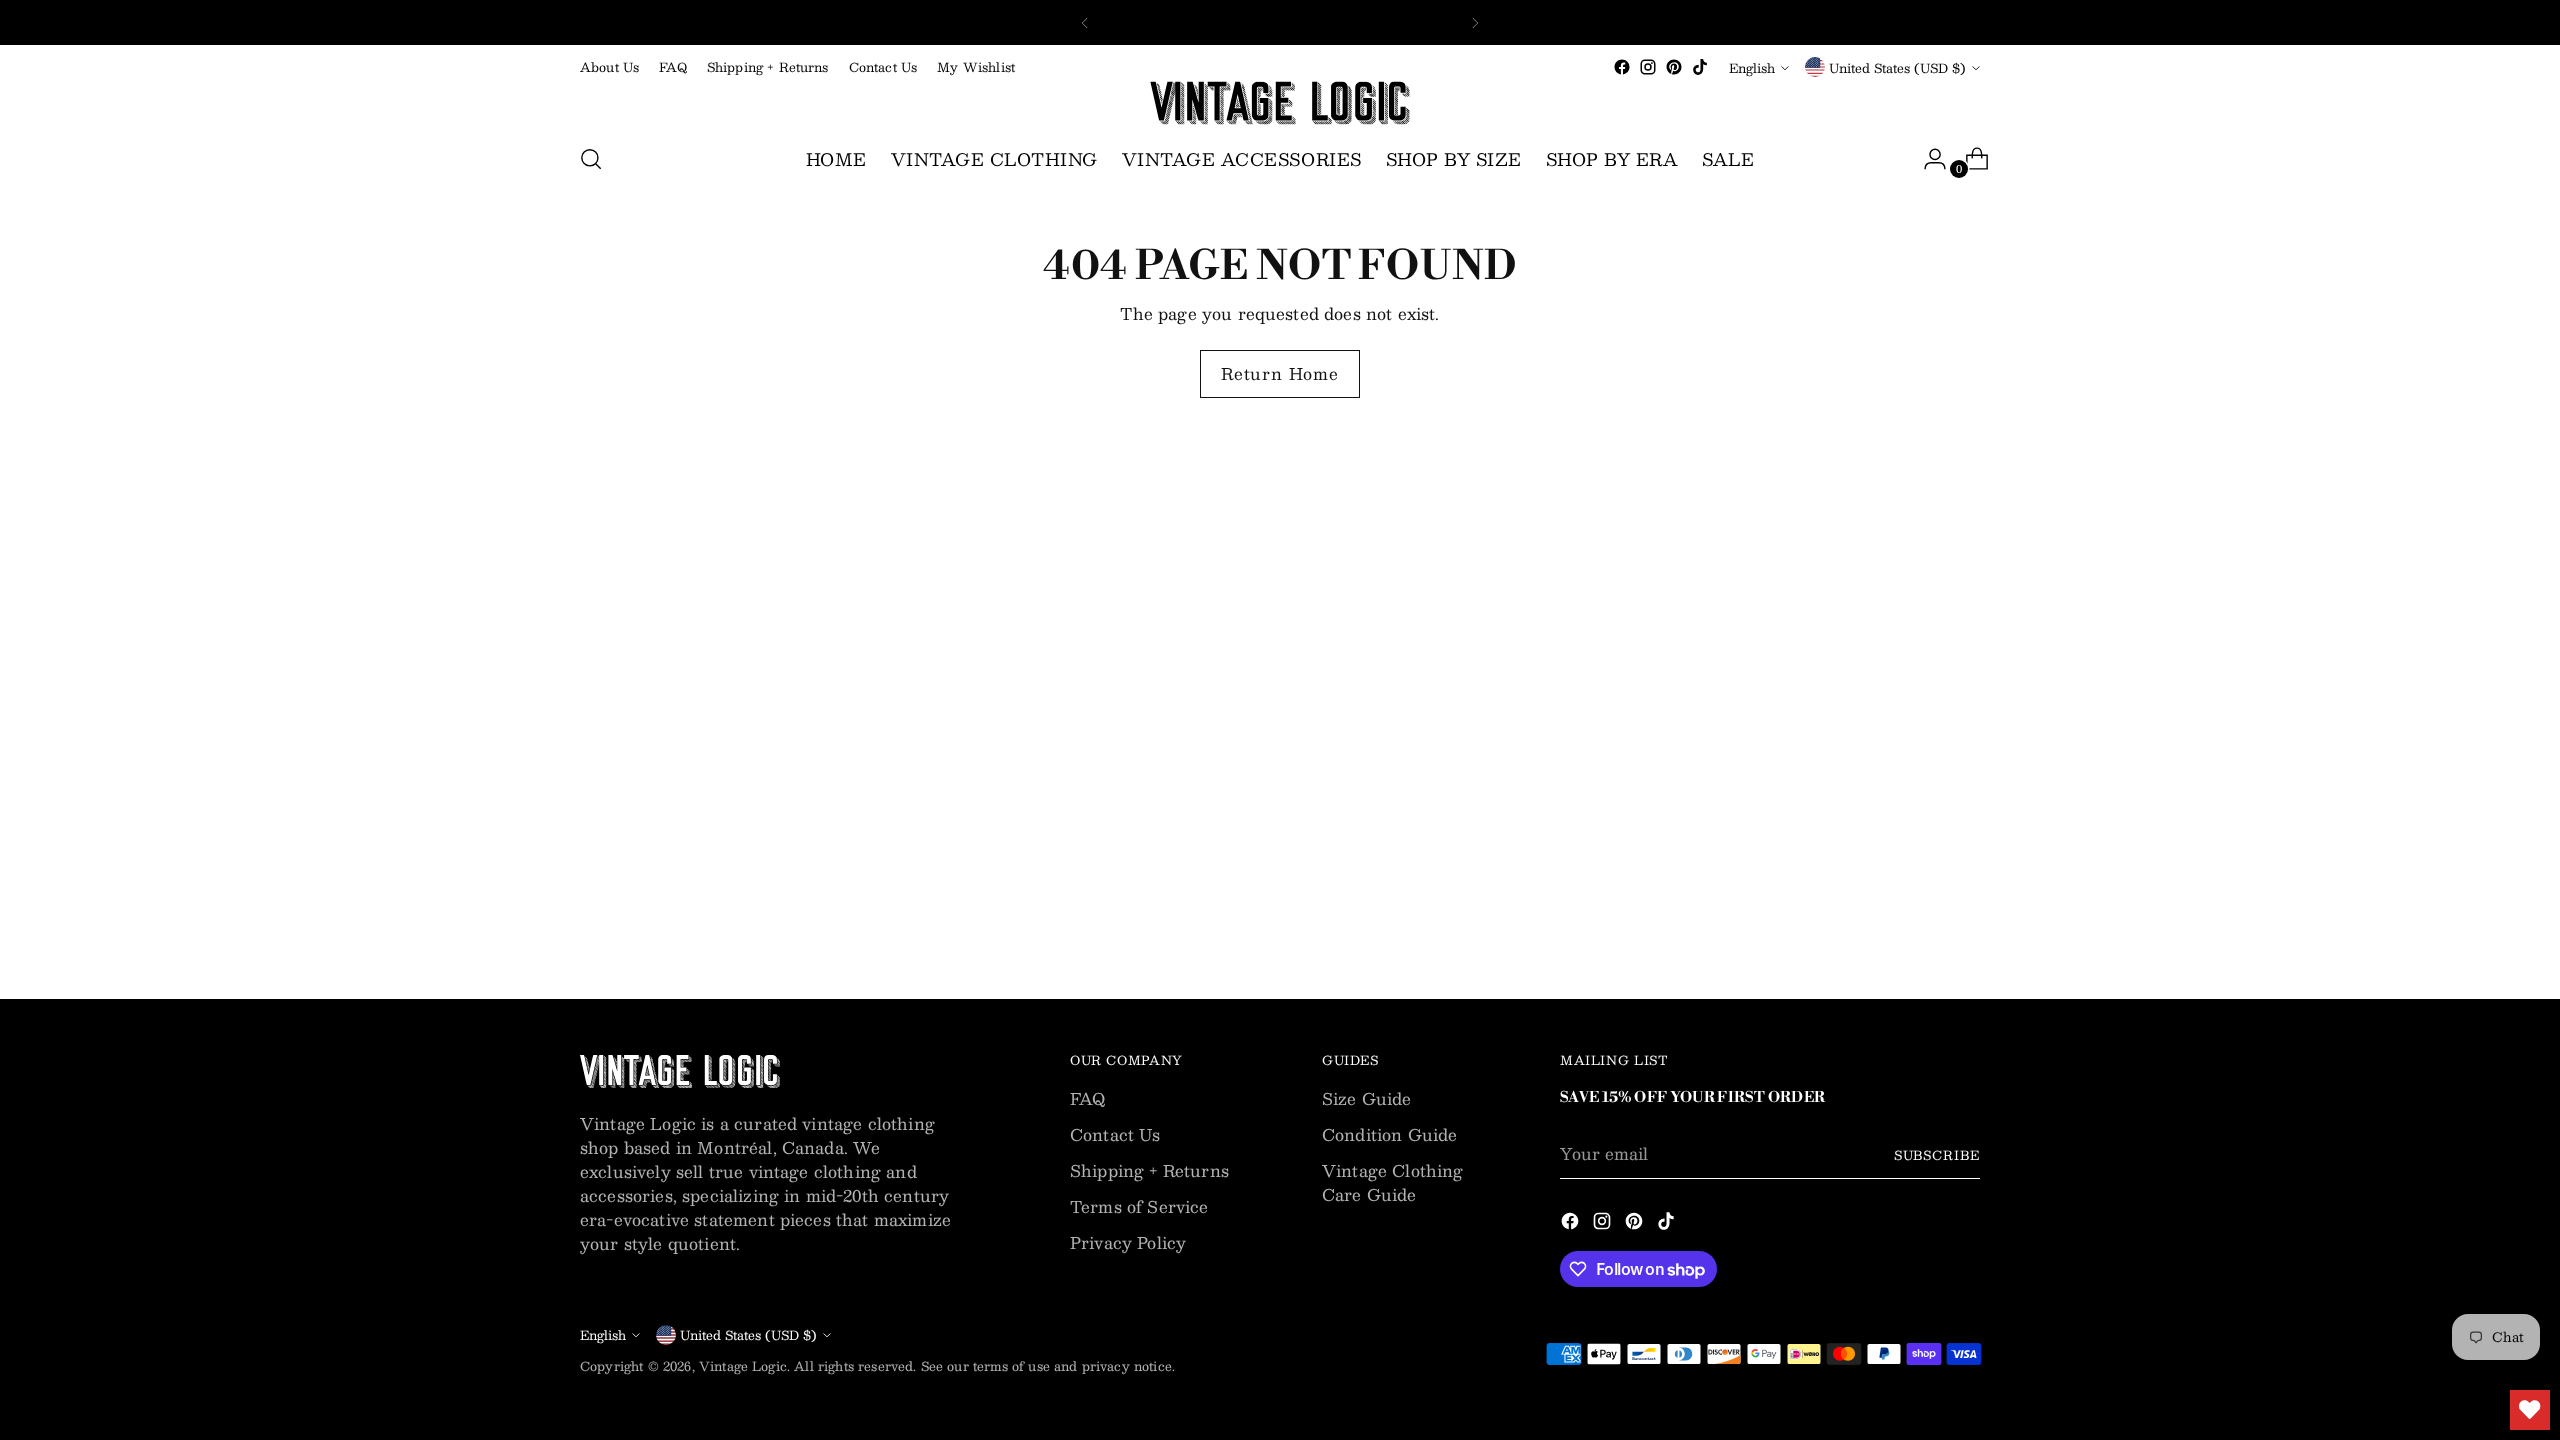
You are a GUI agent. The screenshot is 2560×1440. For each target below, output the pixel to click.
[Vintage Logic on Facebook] (1622, 67)
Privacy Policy (1128, 1242)
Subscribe (1937, 1154)
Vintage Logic (743, 1365)
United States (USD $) (1897, 67)
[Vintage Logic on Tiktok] (1700, 67)
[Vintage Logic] (1280, 103)
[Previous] (1085, 22)
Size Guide (1367, 1098)
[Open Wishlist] (2530, 1410)
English (1752, 67)
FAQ (1087, 1098)
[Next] (1475, 22)
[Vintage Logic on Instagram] (1648, 67)
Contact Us (1115, 1134)
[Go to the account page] (1927, 159)
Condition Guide (1389, 1134)
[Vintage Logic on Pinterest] (1674, 67)
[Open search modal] (591, 159)
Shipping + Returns (1149, 1170)
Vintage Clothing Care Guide (1393, 1182)
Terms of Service (1139, 1206)
